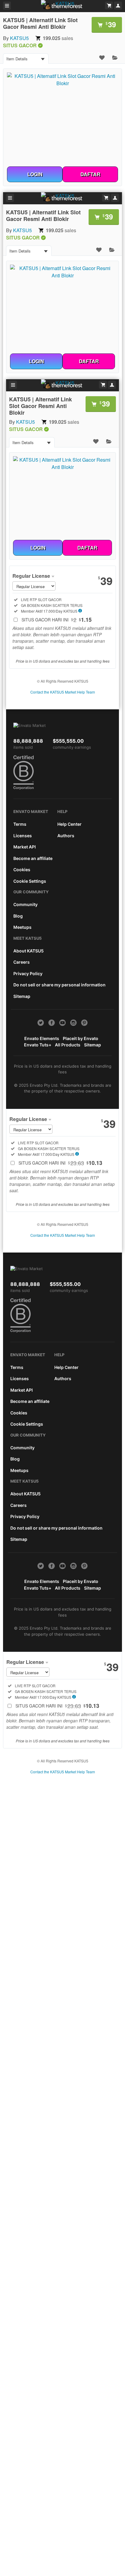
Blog (18, 916)
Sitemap (22, 996)
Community (25, 904)
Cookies (22, 870)
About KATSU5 (29, 951)
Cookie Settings (30, 881)
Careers (22, 962)
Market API (25, 847)
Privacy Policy (28, 974)
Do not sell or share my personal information (59, 985)
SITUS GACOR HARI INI (57, 620)
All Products (68, 1045)
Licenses (23, 836)
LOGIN (35, 174)
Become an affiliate (33, 858)
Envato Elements (42, 1038)
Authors (66, 836)
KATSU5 (19, 38)
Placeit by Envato (81, 1038)
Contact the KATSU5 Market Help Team (63, 692)
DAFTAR (90, 174)
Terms (20, 824)
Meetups (22, 927)
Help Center (69, 824)
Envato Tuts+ (38, 1045)
